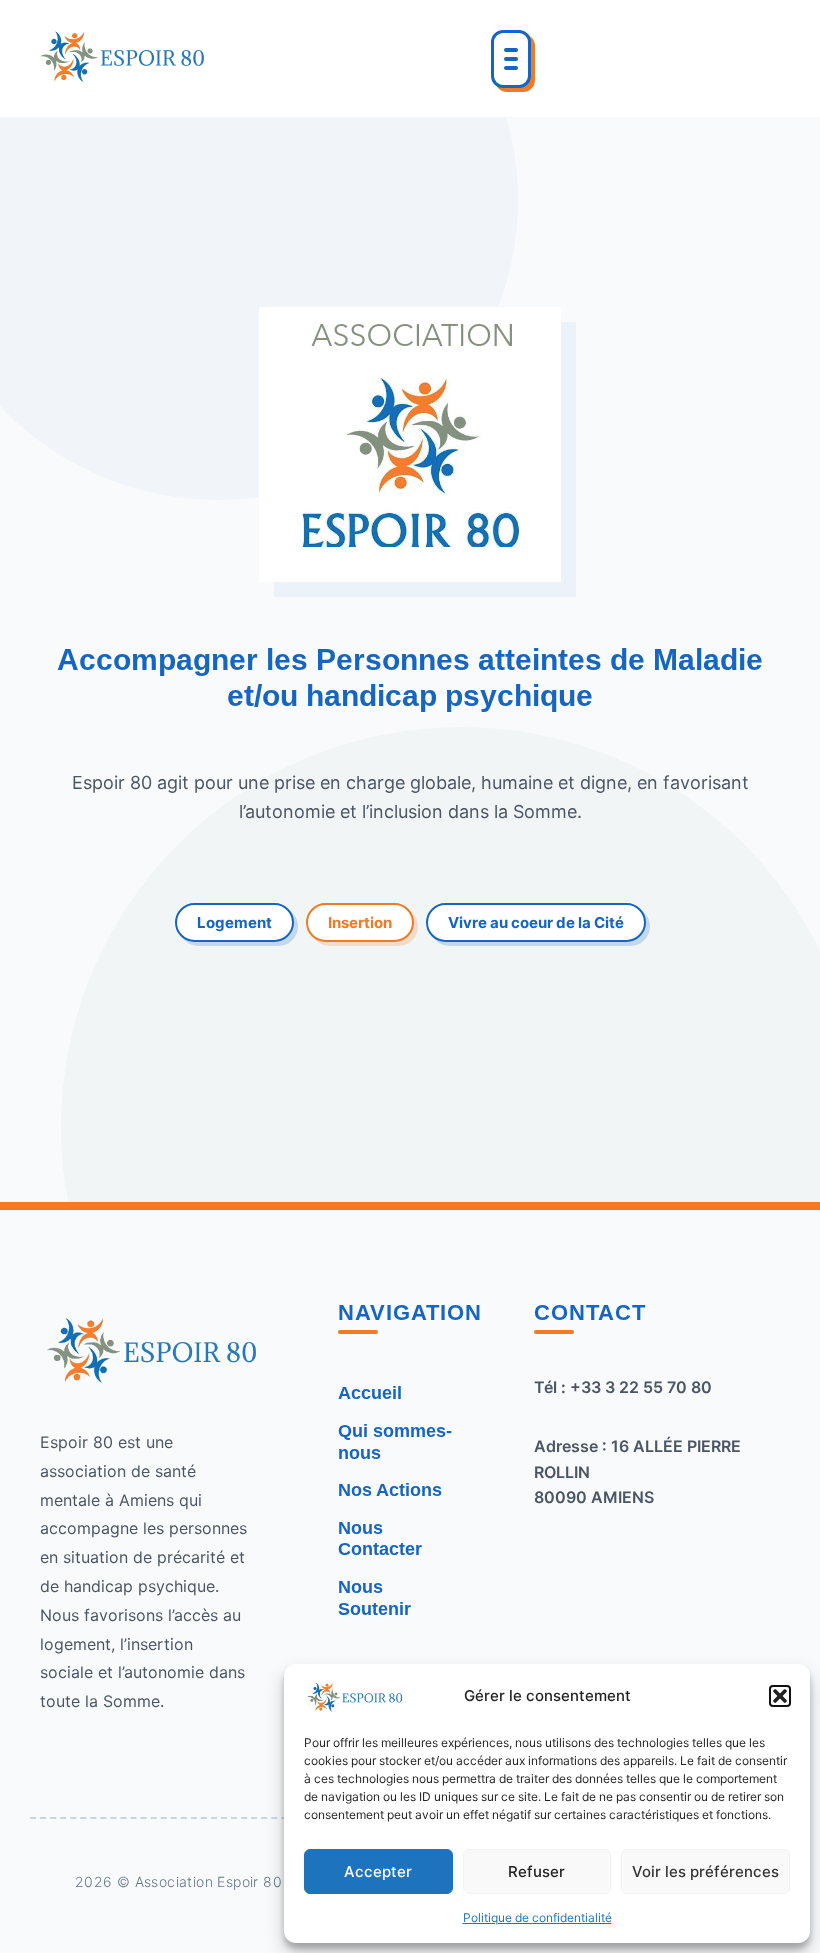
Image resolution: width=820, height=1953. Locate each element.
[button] (780, 1696)
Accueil (370, 1393)
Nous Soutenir (374, 1598)
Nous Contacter (380, 1539)
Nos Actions (390, 1490)
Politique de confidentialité (537, 1917)
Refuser (536, 1871)
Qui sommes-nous (395, 1442)
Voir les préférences (705, 1871)
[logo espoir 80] (121, 55)
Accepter (378, 1871)
